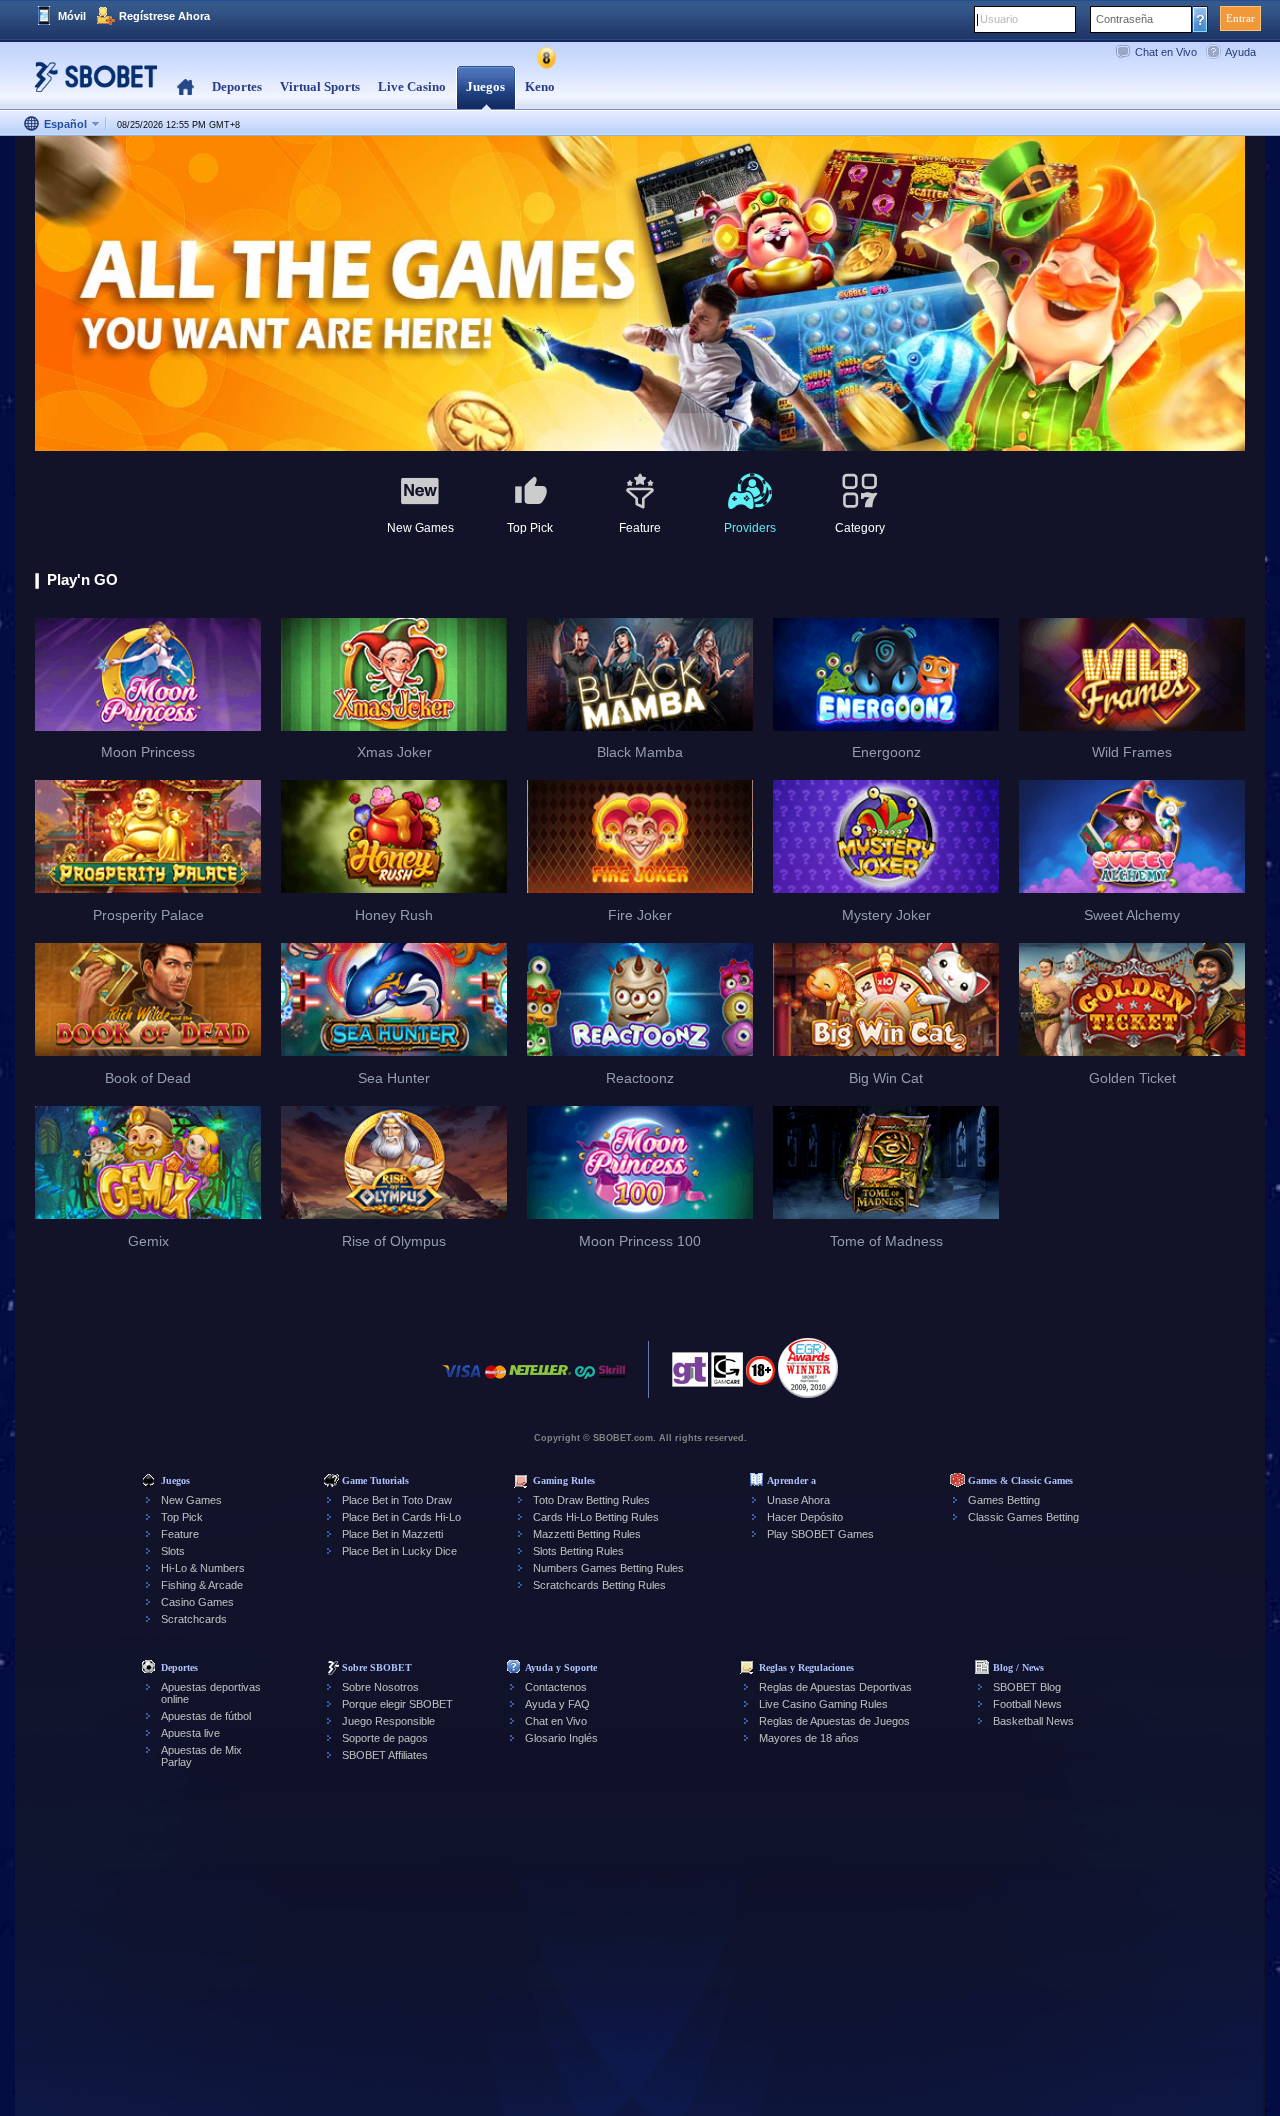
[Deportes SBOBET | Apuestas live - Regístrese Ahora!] (90, 84)
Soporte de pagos (385, 1738)
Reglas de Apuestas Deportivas (835, 1687)
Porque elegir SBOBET (397, 1704)
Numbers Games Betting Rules (608, 1568)
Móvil (72, 16)
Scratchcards (194, 1619)
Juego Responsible (388, 1721)
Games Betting (1004, 1500)
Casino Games (197, 1602)
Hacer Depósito (805, 1517)
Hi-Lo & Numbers (203, 1568)
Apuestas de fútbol (206, 1716)
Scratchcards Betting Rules (599, 1585)
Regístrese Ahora (164, 16)
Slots (173, 1551)
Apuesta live (190, 1733)
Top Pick (182, 1517)
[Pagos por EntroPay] (585, 1381)
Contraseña (1124, 19)
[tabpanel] (640, 294)
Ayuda (1240, 52)
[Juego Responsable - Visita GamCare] (727, 1375)
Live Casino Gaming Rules (823, 1704)
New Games (191, 1500)
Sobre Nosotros (380, 1687)
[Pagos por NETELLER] (540, 1381)
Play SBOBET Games (820, 1534)
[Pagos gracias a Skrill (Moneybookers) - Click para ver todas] (612, 1381)
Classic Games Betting (1023, 1517)
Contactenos (556, 1687)
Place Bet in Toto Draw (397, 1500)
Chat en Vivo (1166, 52)
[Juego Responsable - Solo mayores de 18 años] (760, 1377)
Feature (180, 1534)
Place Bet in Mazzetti (392, 1534)
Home (185, 87)
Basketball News (1033, 1721)
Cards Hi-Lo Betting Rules (596, 1517)
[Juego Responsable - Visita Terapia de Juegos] (690, 1375)
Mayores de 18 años (809, 1738)
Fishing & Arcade (202, 1585)
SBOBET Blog (1027, 1687)
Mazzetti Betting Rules (587, 1534)
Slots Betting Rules (578, 1551)
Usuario (999, 19)
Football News (1027, 1704)
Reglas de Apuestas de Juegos (834, 1721)
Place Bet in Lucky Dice (399, 1551)
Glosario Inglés (561, 1738)
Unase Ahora (798, 1500)
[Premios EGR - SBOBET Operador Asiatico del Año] (808, 1368)
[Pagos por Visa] (462, 1381)
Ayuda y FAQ (557, 1704)
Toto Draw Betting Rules (591, 1500)
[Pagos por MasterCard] (495, 1381)
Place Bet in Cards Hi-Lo (401, 1517)
